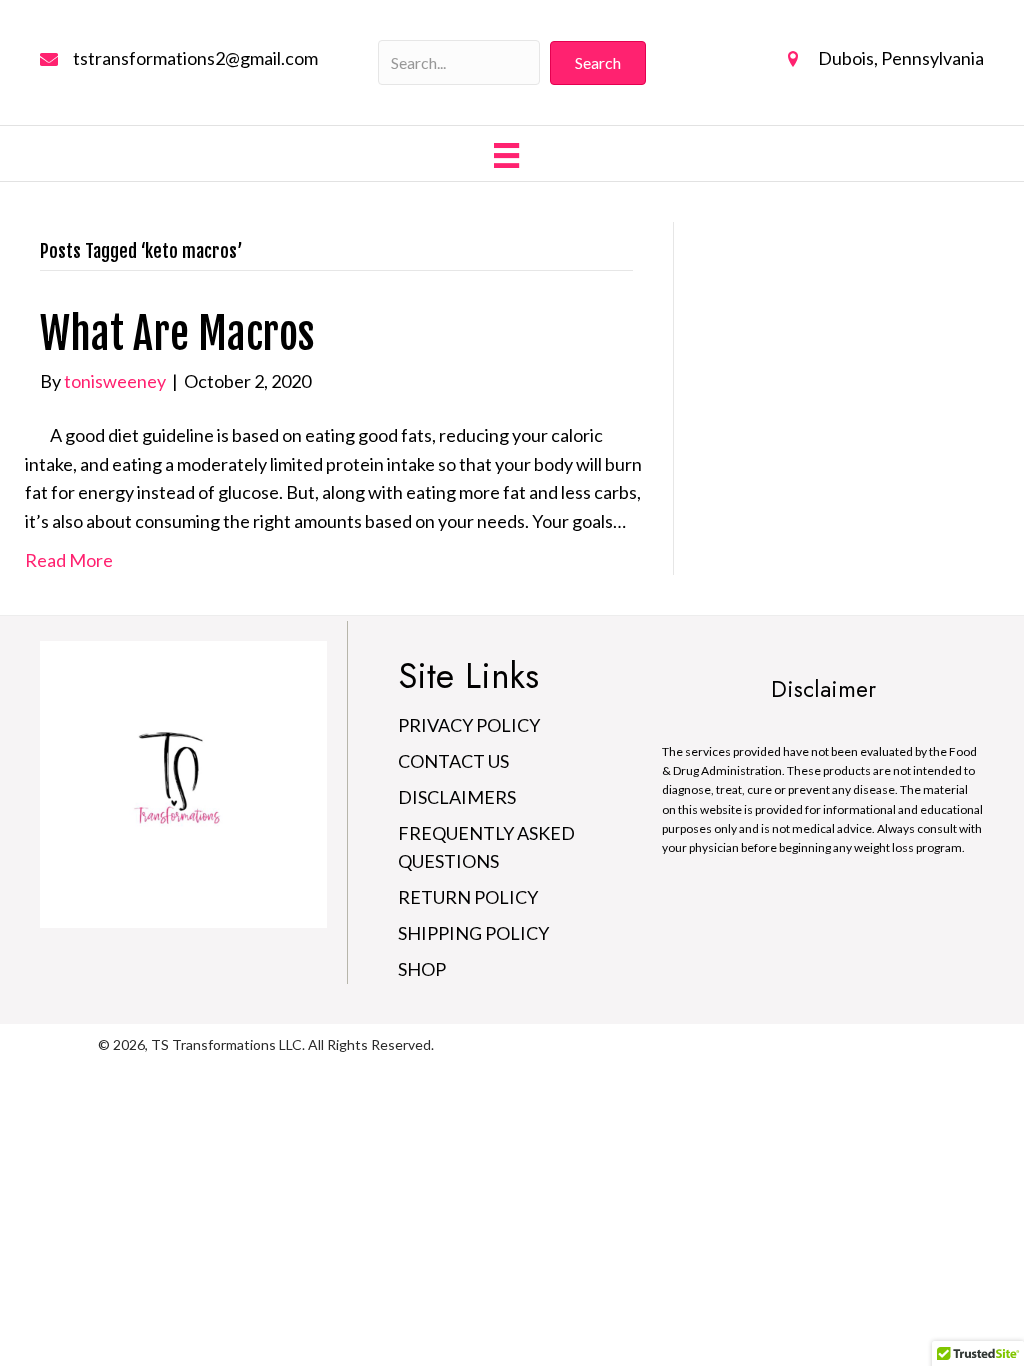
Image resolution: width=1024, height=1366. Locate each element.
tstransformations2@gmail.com (195, 58)
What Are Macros (177, 334)
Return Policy (468, 897)
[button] (598, 63)
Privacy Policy (469, 725)
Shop (422, 969)
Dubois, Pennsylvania (901, 58)
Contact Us (453, 761)
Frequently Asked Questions (486, 847)
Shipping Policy (473, 933)
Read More (69, 560)
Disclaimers (457, 797)
